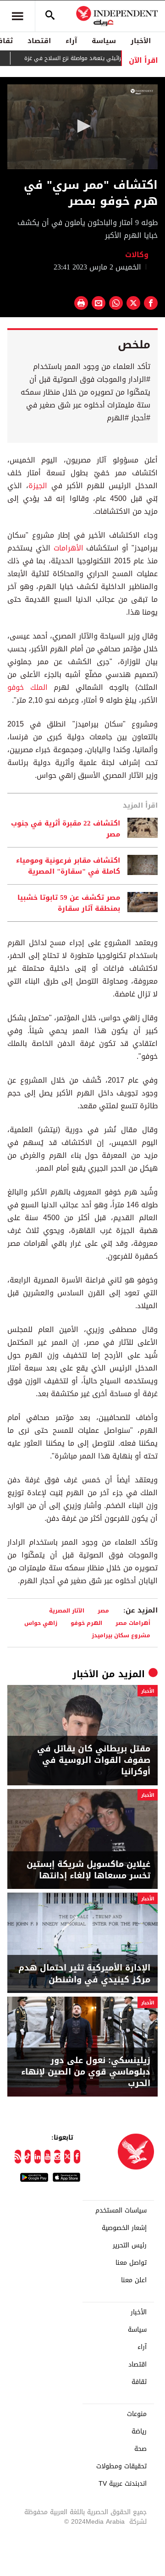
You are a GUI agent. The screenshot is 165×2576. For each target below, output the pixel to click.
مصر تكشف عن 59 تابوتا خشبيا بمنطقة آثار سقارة (69, 903)
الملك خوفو (27, 687)
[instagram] (57, 2157)
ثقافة (139, 2382)
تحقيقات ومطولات (121, 2466)
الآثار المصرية (67, 1610)
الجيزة (38, 486)
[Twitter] (67, 2157)
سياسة (104, 41)
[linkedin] (38, 2157)
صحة (140, 2449)
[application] (82, 127)
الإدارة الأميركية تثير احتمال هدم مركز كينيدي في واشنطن (84, 1974)
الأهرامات (67, 548)
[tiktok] (28, 2157)
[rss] (18, 2157)
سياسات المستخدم (121, 2211)
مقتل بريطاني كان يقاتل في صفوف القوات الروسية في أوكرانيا (94, 1761)
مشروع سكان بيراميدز (121, 1635)
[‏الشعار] (142, 92)
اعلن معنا (134, 2280)
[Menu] (17, 16)
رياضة (139, 2432)
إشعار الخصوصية (124, 2228)
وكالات (137, 255)
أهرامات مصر (133, 1623)
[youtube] (48, 2157)
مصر (103, 1610)
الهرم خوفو (86, 1623)
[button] (82, 126)
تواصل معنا (131, 2263)
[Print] (81, 303)
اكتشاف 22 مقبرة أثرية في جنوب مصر (66, 829)
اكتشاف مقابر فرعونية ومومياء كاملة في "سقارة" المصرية (68, 866)
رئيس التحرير (130, 2246)
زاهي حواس (41, 1623)
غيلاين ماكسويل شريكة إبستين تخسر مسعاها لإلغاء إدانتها (88, 1870)
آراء (71, 41)
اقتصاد (39, 41)
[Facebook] (77, 2157)
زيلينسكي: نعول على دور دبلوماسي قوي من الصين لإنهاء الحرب (86, 2072)
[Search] (50, 16)
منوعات (137, 2414)
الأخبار (141, 41)
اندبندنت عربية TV (123, 2484)
